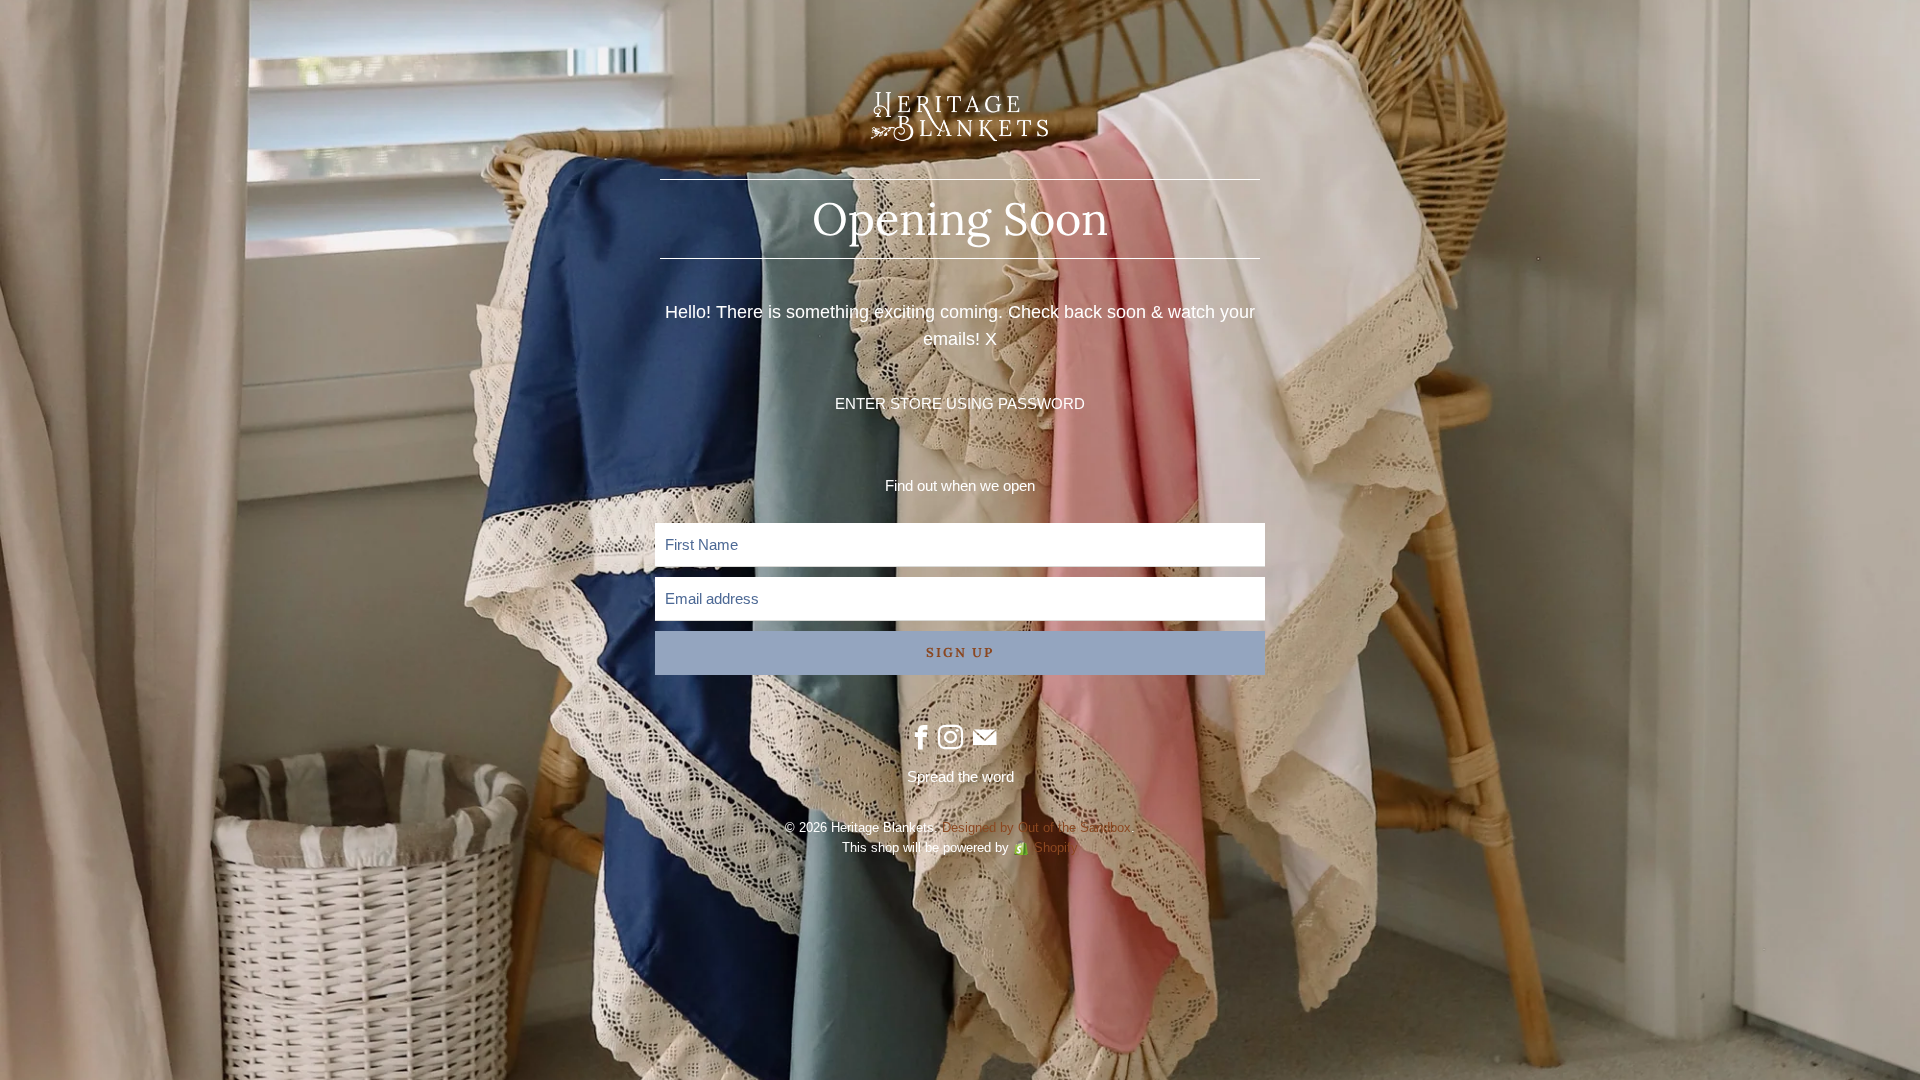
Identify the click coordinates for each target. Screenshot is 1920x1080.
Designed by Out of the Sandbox (1036, 827)
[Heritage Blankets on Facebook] (921, 737)
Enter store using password (960, 403)
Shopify (1056, 847)
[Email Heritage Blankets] (984, 737)
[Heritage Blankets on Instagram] (950, 737)
